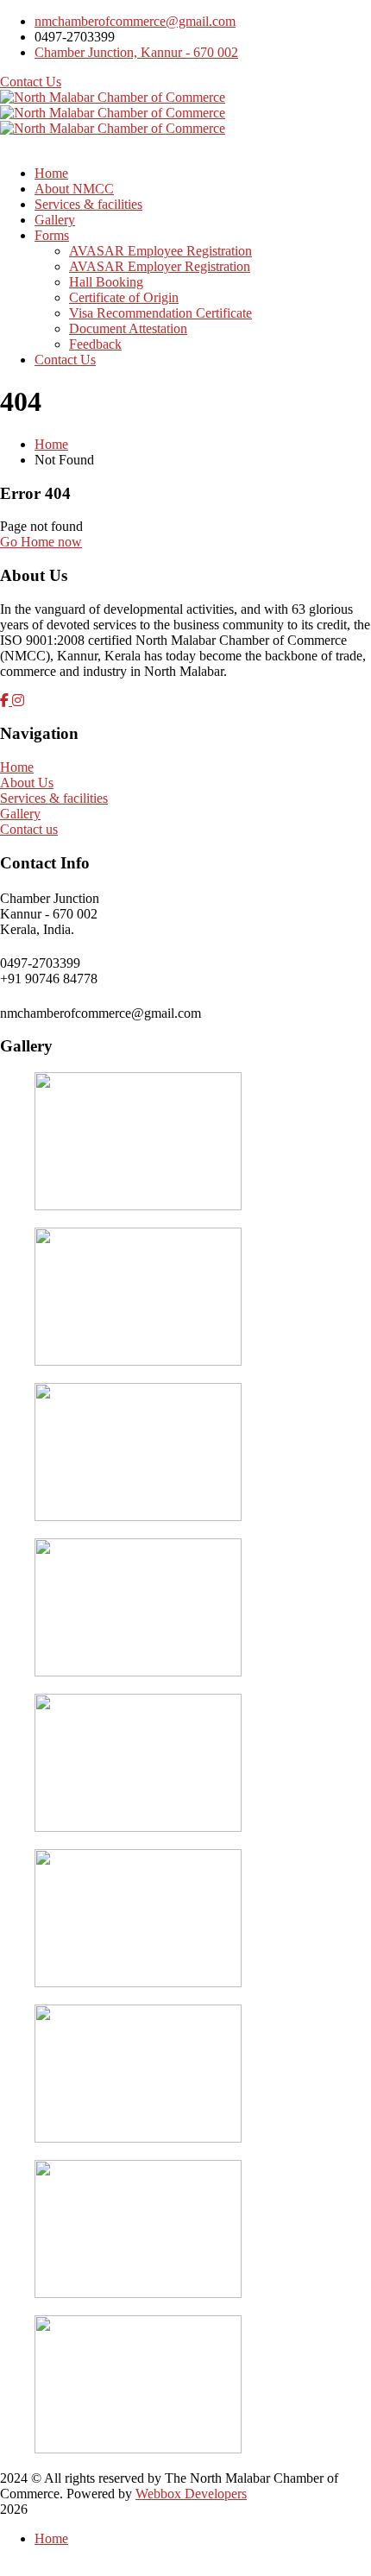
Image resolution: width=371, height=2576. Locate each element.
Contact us (29, 829)
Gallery (20, 814)
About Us (27, 783)
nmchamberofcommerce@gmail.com (135, 21)
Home (51, 444)
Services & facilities (54, 798)
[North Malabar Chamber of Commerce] (113, 97)
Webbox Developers (191, 2494)
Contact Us (31, 82)
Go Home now (41, 542)
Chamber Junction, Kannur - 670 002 (136, 52)
